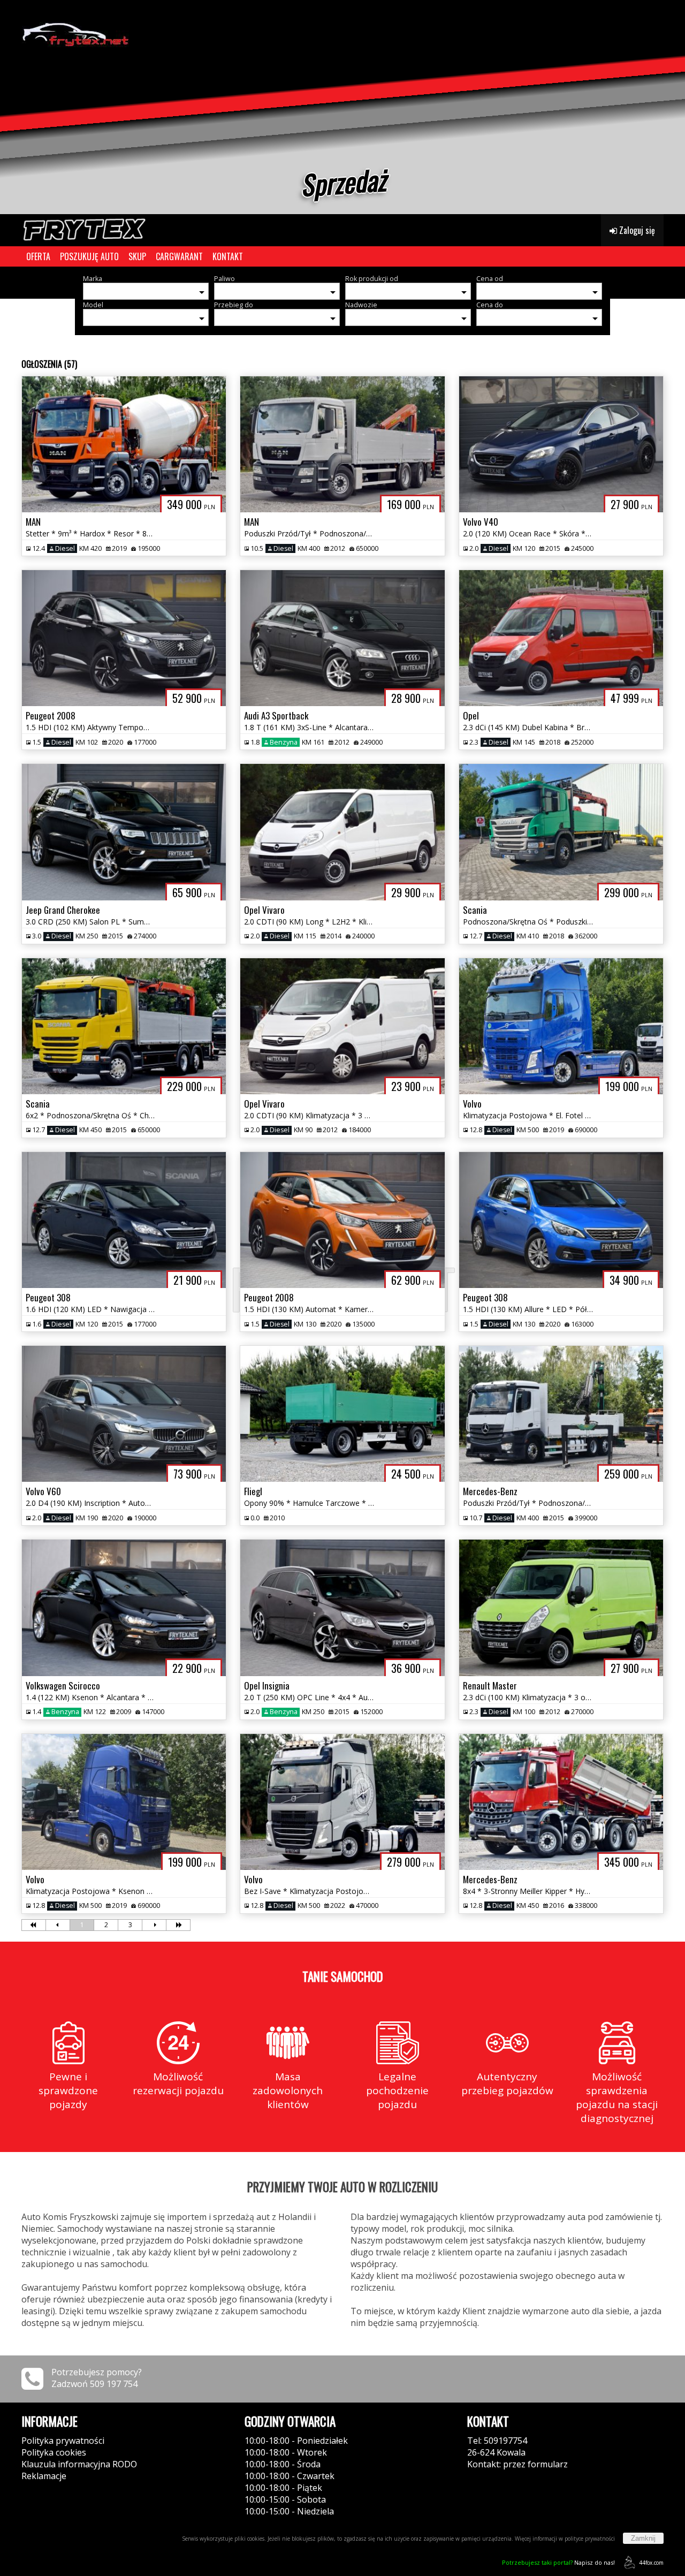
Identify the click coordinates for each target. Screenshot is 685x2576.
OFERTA (38, 256)
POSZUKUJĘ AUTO (89, 256)
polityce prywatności (590, 2539)
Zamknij (643, 2538)
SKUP (137, 256)
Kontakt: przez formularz (517, 2464)
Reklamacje (44, 2476)
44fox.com (651, 2563)
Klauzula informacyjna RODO (79, 2464)
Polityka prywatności (63, 2441)
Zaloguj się (636, 230)
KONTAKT (228, 256)
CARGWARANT (179, 256)
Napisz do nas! (558, 2562)
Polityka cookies (54, 2452)
